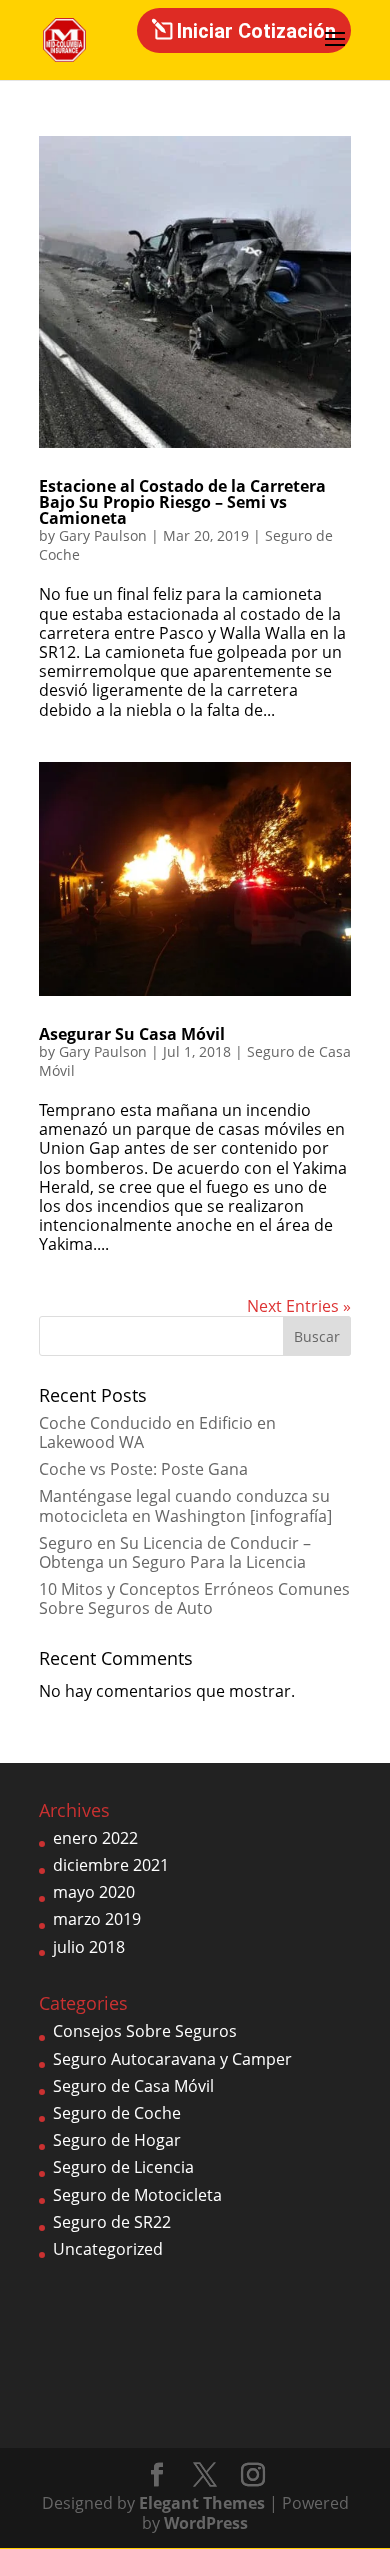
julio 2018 (89, 1947)
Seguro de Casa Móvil (133, 2086)
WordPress (206, 2523)
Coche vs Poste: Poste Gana (143, 1469)
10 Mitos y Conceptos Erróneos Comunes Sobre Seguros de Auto (194, 1598)
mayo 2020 (94, 1892)
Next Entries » (299, 1306)
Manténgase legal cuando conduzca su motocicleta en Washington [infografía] (185, 1505)
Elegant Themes (202, 2503)
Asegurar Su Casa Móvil (132, 1034)
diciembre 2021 (111, 1865)
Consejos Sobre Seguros (145, 2031)
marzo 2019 (97, 1919)
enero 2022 (95, 1838)
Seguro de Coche (117, 2113)
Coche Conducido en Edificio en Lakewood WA (157, 1432)
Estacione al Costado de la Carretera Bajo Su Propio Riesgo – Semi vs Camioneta (182, 502)
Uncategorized (108, 2249)
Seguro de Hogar (117, 2140)
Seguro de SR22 (112, 2222)
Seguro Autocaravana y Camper (172, 2059)
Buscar (317, 1336)
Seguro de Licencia (123, 2167)
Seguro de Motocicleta (137, 2195)
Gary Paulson (103, 535)
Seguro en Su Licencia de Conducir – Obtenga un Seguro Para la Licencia (175, 1552)
